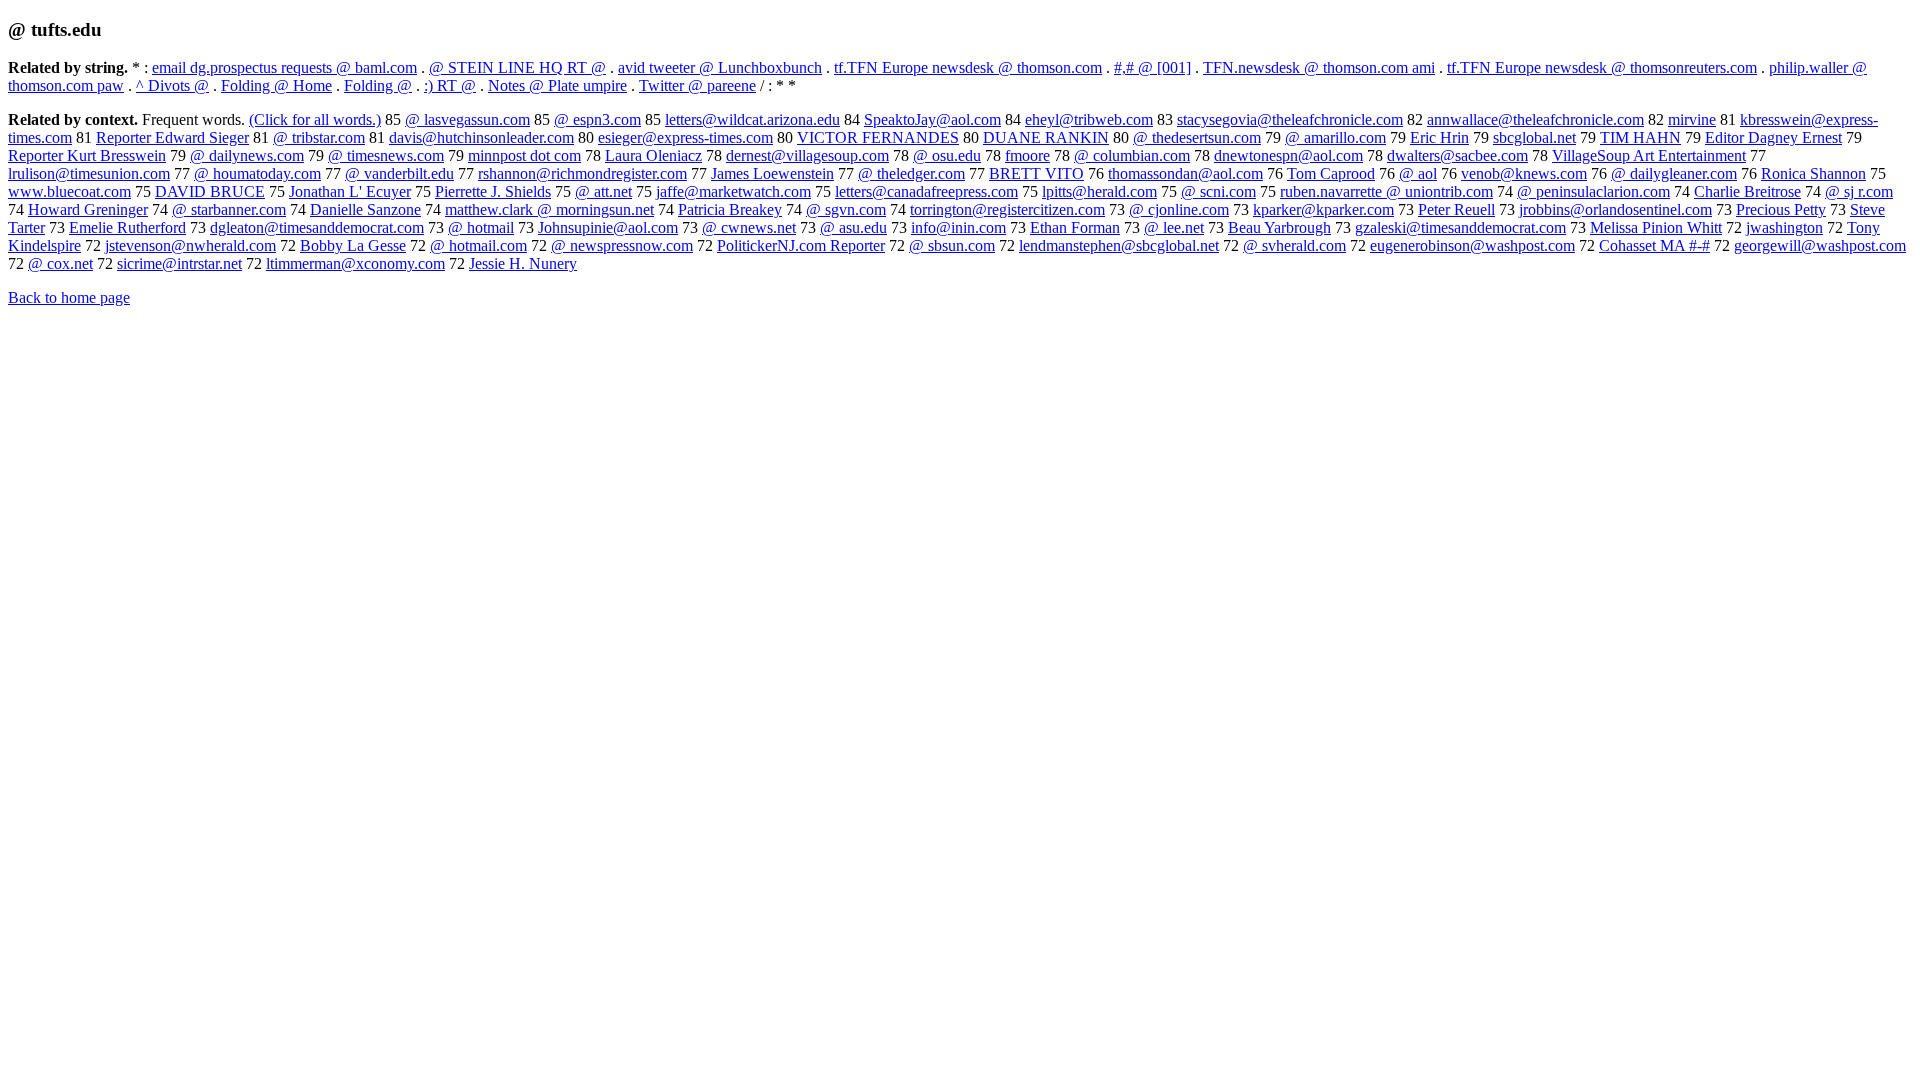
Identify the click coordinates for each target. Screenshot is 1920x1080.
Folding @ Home (276, 85)
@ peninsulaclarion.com (1593, 191)
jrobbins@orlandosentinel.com (1615, 209)
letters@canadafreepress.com (926, 191)
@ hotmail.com (478, 245)
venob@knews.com (1524, 173)
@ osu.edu (947, 155)
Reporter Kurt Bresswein (87, 155)
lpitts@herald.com (1099, 191)
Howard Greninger (88, 209)
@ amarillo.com (1335, 137)
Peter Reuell (1456, 209)
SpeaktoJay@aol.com (932, 119)
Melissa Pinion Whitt (1656, 227)
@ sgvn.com (846, 209)
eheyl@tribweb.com (1089, 119)
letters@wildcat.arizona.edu (752, 119)
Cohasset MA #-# (1654, 245)
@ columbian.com (1132, 155)
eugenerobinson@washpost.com (1472, 245)
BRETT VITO (1036, 173)
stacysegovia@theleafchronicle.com (1290, 119)
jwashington (1784, 227)
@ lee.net (1174, 227)
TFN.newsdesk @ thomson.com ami (1319, 67)
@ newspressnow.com (622, 245)
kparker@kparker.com (1323, 209)
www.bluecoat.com (69, 191)
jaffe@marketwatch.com (733, 191)
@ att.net (603, 191)
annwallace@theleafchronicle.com (1535, 119)
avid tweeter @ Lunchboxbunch (720, 67)
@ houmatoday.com (257, 173)
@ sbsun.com (952, 245)
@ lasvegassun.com (467, 119)
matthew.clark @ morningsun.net (549, 209)
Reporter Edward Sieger (172, 137)
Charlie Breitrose (1747, 191)
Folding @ (378, 85)
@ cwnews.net (749, 227)
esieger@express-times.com (685, 137)
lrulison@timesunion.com (89, 173)
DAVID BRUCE (210, 191)
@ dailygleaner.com (1674, 173)
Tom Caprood (1331, 173)
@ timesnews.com (386, 155)
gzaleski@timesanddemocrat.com (1460, 227)
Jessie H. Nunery (523, 263)
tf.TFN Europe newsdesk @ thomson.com (968, 67)
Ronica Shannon (1813, 173)
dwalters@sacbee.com (1457, 155)
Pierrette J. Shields (493, 191)
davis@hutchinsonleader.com (481, 137)
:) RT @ (450, 85)
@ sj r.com (1859, 191)
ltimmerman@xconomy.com (355, 263)
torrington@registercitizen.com (1007, 209)
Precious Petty (1781, 209)
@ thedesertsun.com (1197, 137)
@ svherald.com (1294, 245)
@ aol (1418, 173)
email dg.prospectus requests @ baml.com (284, 67)
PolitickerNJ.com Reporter (801, 245)
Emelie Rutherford (127, 227)
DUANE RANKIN (1046, 137)
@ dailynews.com (247, 155)
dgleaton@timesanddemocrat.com (317, 227)
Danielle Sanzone (365, 209)
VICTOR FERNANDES (878, 137)
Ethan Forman (1075, 227)
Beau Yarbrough (1279, 227)
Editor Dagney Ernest (1773, 137)
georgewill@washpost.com (1820, 245)
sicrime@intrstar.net (179, 263)
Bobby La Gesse (353, 245)
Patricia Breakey (730, 209)
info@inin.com (958, 227)
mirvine (1692, 119)
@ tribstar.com (319, 137)
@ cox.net (60, 263)
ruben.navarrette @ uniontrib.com (1386, 191)
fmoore (1027, 155)
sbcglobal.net (1534, 137)
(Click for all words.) (315, 119)
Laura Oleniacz (653, 155)
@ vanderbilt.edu (399, 173)
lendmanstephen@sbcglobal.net (1119, 245)
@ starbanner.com (229, 209)
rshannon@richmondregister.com (582, 173)
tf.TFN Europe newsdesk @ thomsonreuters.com (1602, 67)
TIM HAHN (1640, 137)
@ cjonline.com (1179, 209)
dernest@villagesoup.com (807, 155)
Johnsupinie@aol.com (608, 227)
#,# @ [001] (1152, 67)
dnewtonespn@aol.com (1288, 155)
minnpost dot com (524, 155)
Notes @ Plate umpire (557, 85)
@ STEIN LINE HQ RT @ (517, 67)
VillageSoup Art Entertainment (1649, 155)
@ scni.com (1218, 191)
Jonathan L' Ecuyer (350, 191)
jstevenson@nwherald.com (190, 245)
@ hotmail (481, 227)
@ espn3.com (597, 119)
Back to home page (69, 297)
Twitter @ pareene (697, 85)
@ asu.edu (853, 227)
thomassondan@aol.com (1185, 173)
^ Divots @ (172, 85)
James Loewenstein (772, 173)
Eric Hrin (1439, 137)
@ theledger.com (911, 173)
